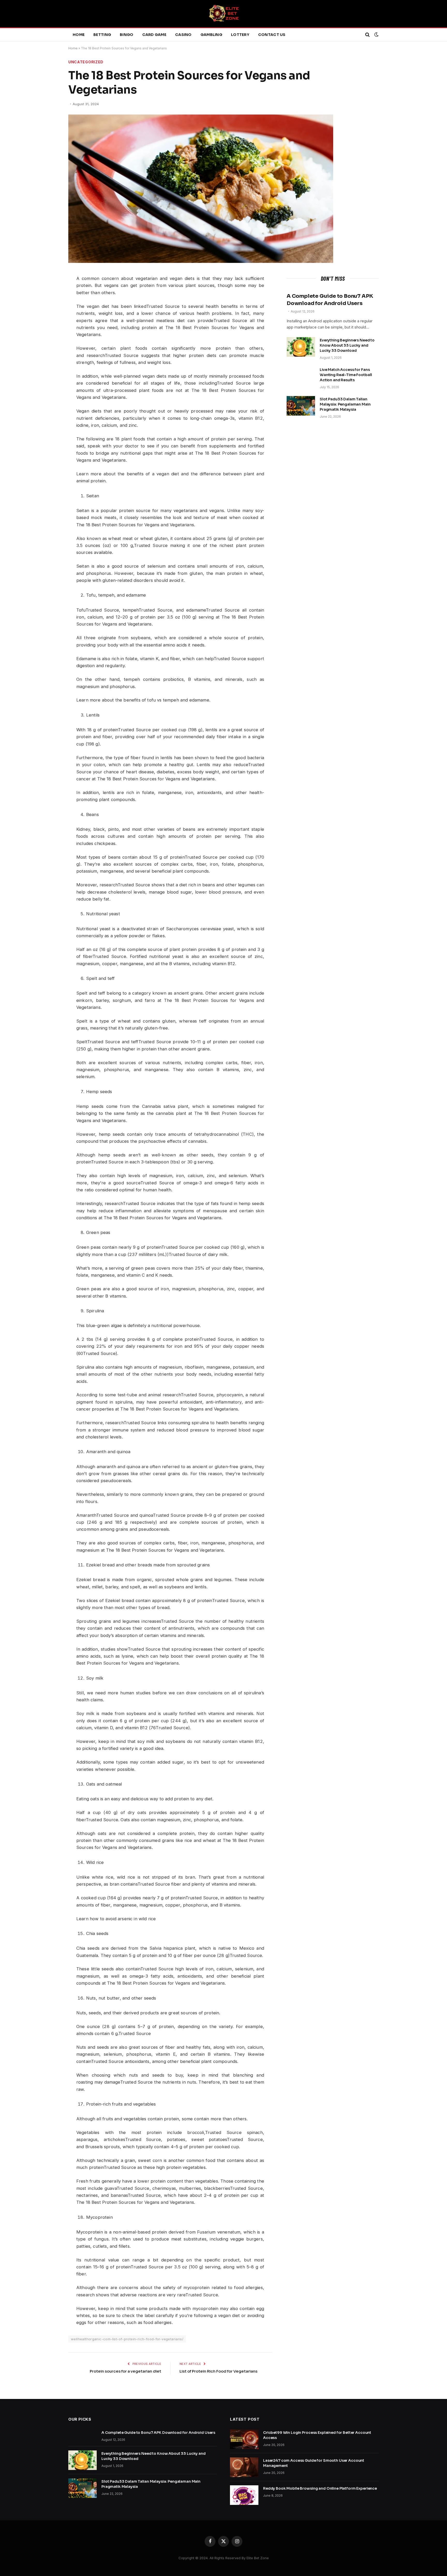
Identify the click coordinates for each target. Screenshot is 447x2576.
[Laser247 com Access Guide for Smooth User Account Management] (244, 2467)
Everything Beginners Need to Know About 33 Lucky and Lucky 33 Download (347, 345)
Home (79, 35)
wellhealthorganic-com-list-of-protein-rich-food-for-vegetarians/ (127, 2339)
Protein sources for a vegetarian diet (125, 2371)
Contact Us (272, 35)
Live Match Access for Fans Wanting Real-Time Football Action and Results (346, 375)
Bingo (126, 35)
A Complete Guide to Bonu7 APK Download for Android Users (330, 300)
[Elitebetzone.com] (224, 14)
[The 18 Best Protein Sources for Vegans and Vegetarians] (201, 261)
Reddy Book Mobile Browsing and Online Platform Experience (320, 2488)
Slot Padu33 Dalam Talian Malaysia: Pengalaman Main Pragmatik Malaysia (345, 404)
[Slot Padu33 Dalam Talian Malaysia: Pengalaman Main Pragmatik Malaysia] (301, 406)
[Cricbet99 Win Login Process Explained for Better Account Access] (244, 2439)
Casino (183, 35)
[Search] (367, 35)
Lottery (240, 35)
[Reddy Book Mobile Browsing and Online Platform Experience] (244, 2495)
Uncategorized (86, 62)
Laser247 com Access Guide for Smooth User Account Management (314, 2463)
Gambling (211, 35)
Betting (102, 35)
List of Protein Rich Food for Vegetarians (218, 2371)
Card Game (154, 35)
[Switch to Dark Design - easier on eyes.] (376, 35)
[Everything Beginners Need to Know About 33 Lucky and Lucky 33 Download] (301, 347)
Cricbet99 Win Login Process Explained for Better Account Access (317, 2435)
